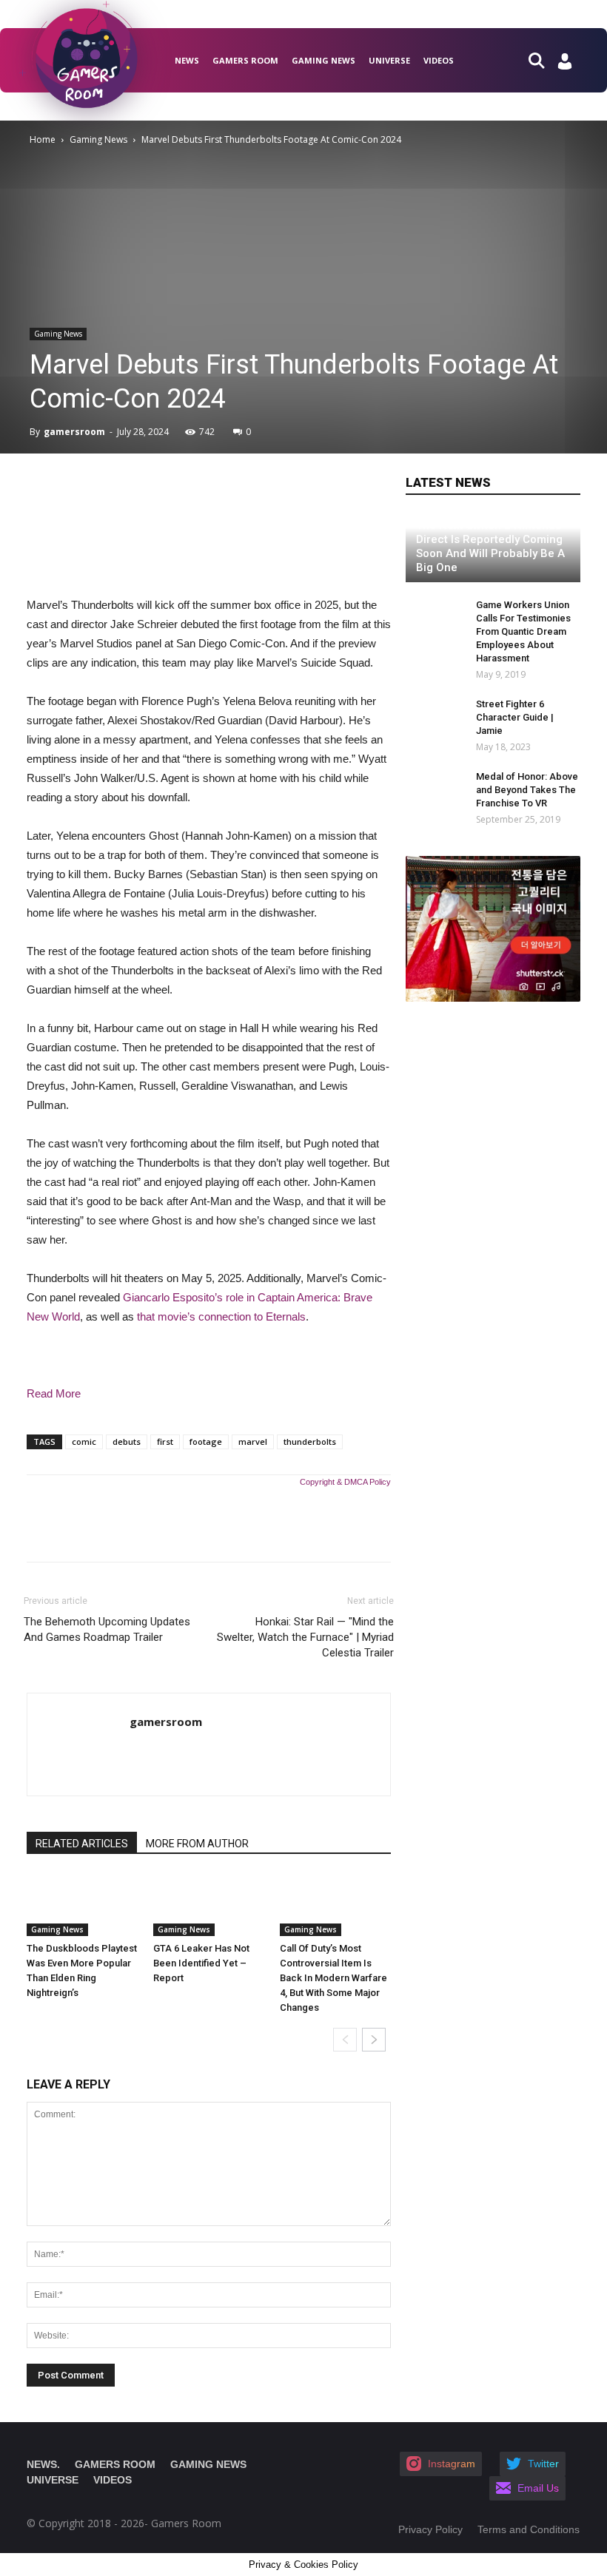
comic (84, 1442)
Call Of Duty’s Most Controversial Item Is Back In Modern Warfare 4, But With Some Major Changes (333, 1978)
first (165, 1442)
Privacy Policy (430, 2529)
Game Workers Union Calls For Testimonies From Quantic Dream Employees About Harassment (523, 631)
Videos (439, 60)
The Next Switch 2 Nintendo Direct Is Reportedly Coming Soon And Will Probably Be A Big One (490, 546)
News (187, 60)
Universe (389, 60)
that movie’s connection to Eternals (221, 1316)
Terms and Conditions (529, 2529)
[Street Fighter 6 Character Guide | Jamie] (428, 718)
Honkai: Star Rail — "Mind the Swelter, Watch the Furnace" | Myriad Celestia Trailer (305, 1637)
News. (43, 2464)
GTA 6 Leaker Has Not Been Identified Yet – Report (201, 1963)
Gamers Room (245, 60)
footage (206, 1442)
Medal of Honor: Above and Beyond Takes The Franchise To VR (527, 790)
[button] (543, 60)
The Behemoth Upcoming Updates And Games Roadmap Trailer (107, 1629)
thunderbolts (310, 1442)
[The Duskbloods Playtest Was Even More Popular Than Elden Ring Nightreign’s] (82, 1905)
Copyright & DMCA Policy (345, 1482)
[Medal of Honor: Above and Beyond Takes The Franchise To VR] (435, 791)
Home (43, 139)
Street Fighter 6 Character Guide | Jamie (515, 717)
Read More (54, 1393)
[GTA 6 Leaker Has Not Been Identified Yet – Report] (209, 1905)
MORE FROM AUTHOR (197, 1844)
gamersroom (74, 432)
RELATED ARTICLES (82, 1844)
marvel (253, 1442)
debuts (127, 1442)
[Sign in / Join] (565, 65)
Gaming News (323, 60)
